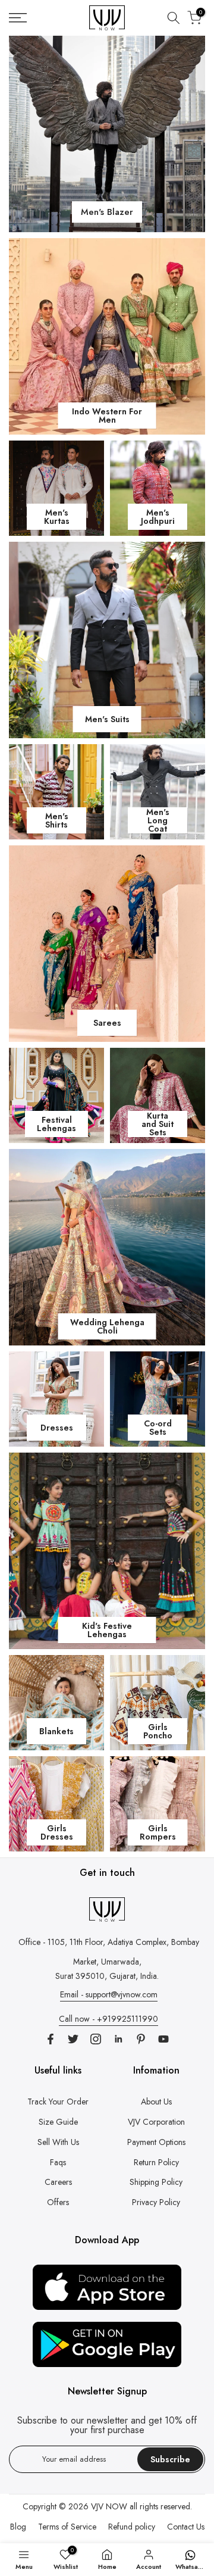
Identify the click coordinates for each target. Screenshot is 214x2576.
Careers (58, 2182)
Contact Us (186, 2527)
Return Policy (156, 2162)
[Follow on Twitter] (73, 2039)
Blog (18, 2527)
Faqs (58, 2162)
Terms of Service (67, 2527)
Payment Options (156, 2142)
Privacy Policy (156, 2202)
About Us (156, 2102)
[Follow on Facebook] (51, 2039)
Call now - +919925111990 (108, 2019)
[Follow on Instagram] (96, 2039)
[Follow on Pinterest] (141, 2039)
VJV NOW (109, 2506)
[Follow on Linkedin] (118, 2039)
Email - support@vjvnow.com (109, 1994)
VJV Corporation (156, 2122)
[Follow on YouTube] (163, 2039)
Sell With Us (58, 2142)
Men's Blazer (107, 212)
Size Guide (58, 2122)
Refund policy (132, 2527)
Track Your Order (58, 2102)
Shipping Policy (156, 2182)
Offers (58, 2202)
